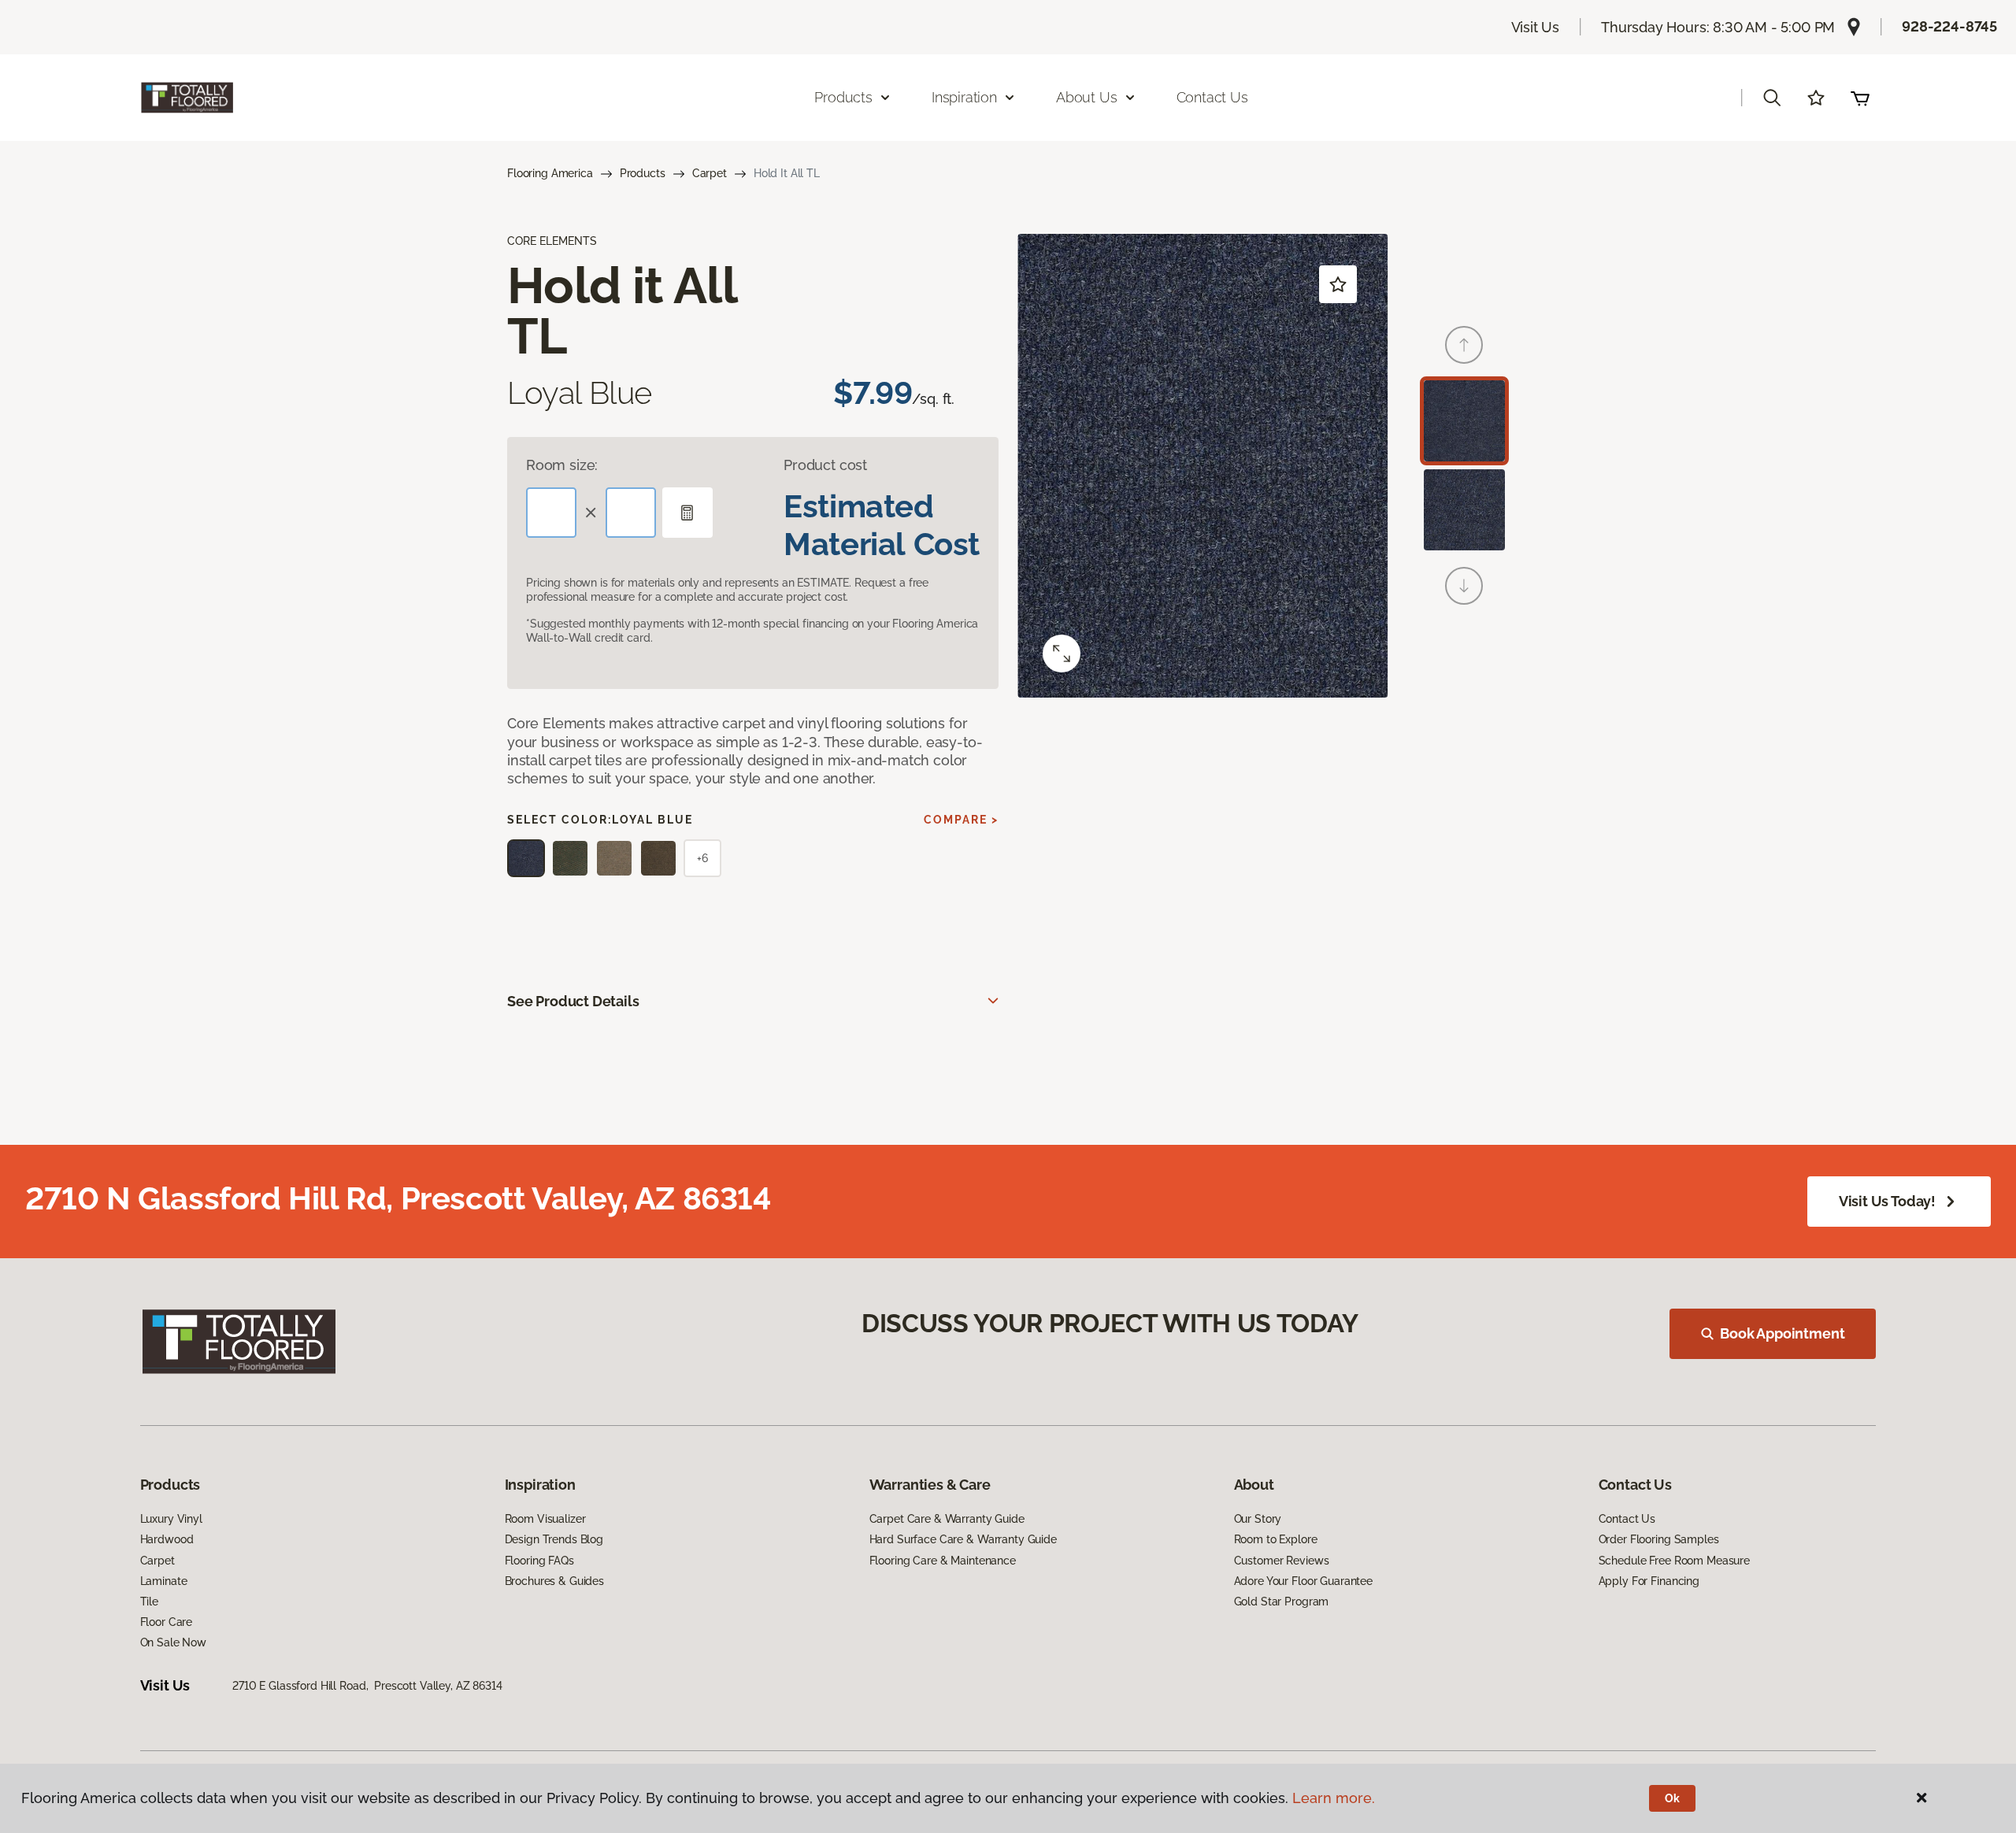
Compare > (961, 820)
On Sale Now (173, 1642)
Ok (1672, 1798)
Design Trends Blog (554, 1539)
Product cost (825, 465)
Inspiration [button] (964, 97)
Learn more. (1334, 1798)
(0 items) (1860, 98)
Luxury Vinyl (171, 1519)
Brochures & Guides (554, 1581)
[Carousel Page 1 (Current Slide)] (1464, 421)
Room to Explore (1276, 1539)
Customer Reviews (1282, 1561)
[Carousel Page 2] (1464, 510)
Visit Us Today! (1887, 1201)
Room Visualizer (545, 1519)
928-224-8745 (1949, 26)
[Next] (1464, 586)
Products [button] (843, 97)
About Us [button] (1087, 97)
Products (643, 173)
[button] (1772, 98)
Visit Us (1536, 27)
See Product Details (573, 1001)
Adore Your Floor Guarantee (1303, 1581)
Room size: (562, 465)
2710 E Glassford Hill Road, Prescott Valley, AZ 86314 (367, 1686)
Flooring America (550, 173)
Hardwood (167, 1539)
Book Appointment (1782, 1333)
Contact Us (1212, 97)
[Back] (1464, 345)
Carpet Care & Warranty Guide (947, 1519)
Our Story (1258, 1519)
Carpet (710, 173)
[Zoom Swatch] (1062, 654)
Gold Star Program (1282, 1602)
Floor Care (167, 1622)
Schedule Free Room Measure (1674, 1561)
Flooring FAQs (539, 1561)
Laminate (164, 1581)
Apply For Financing (1649, 1581)
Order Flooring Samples (1659, 1539)
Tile (149, 1602)
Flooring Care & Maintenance (943, 1561)
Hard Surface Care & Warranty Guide (963, 1539)
